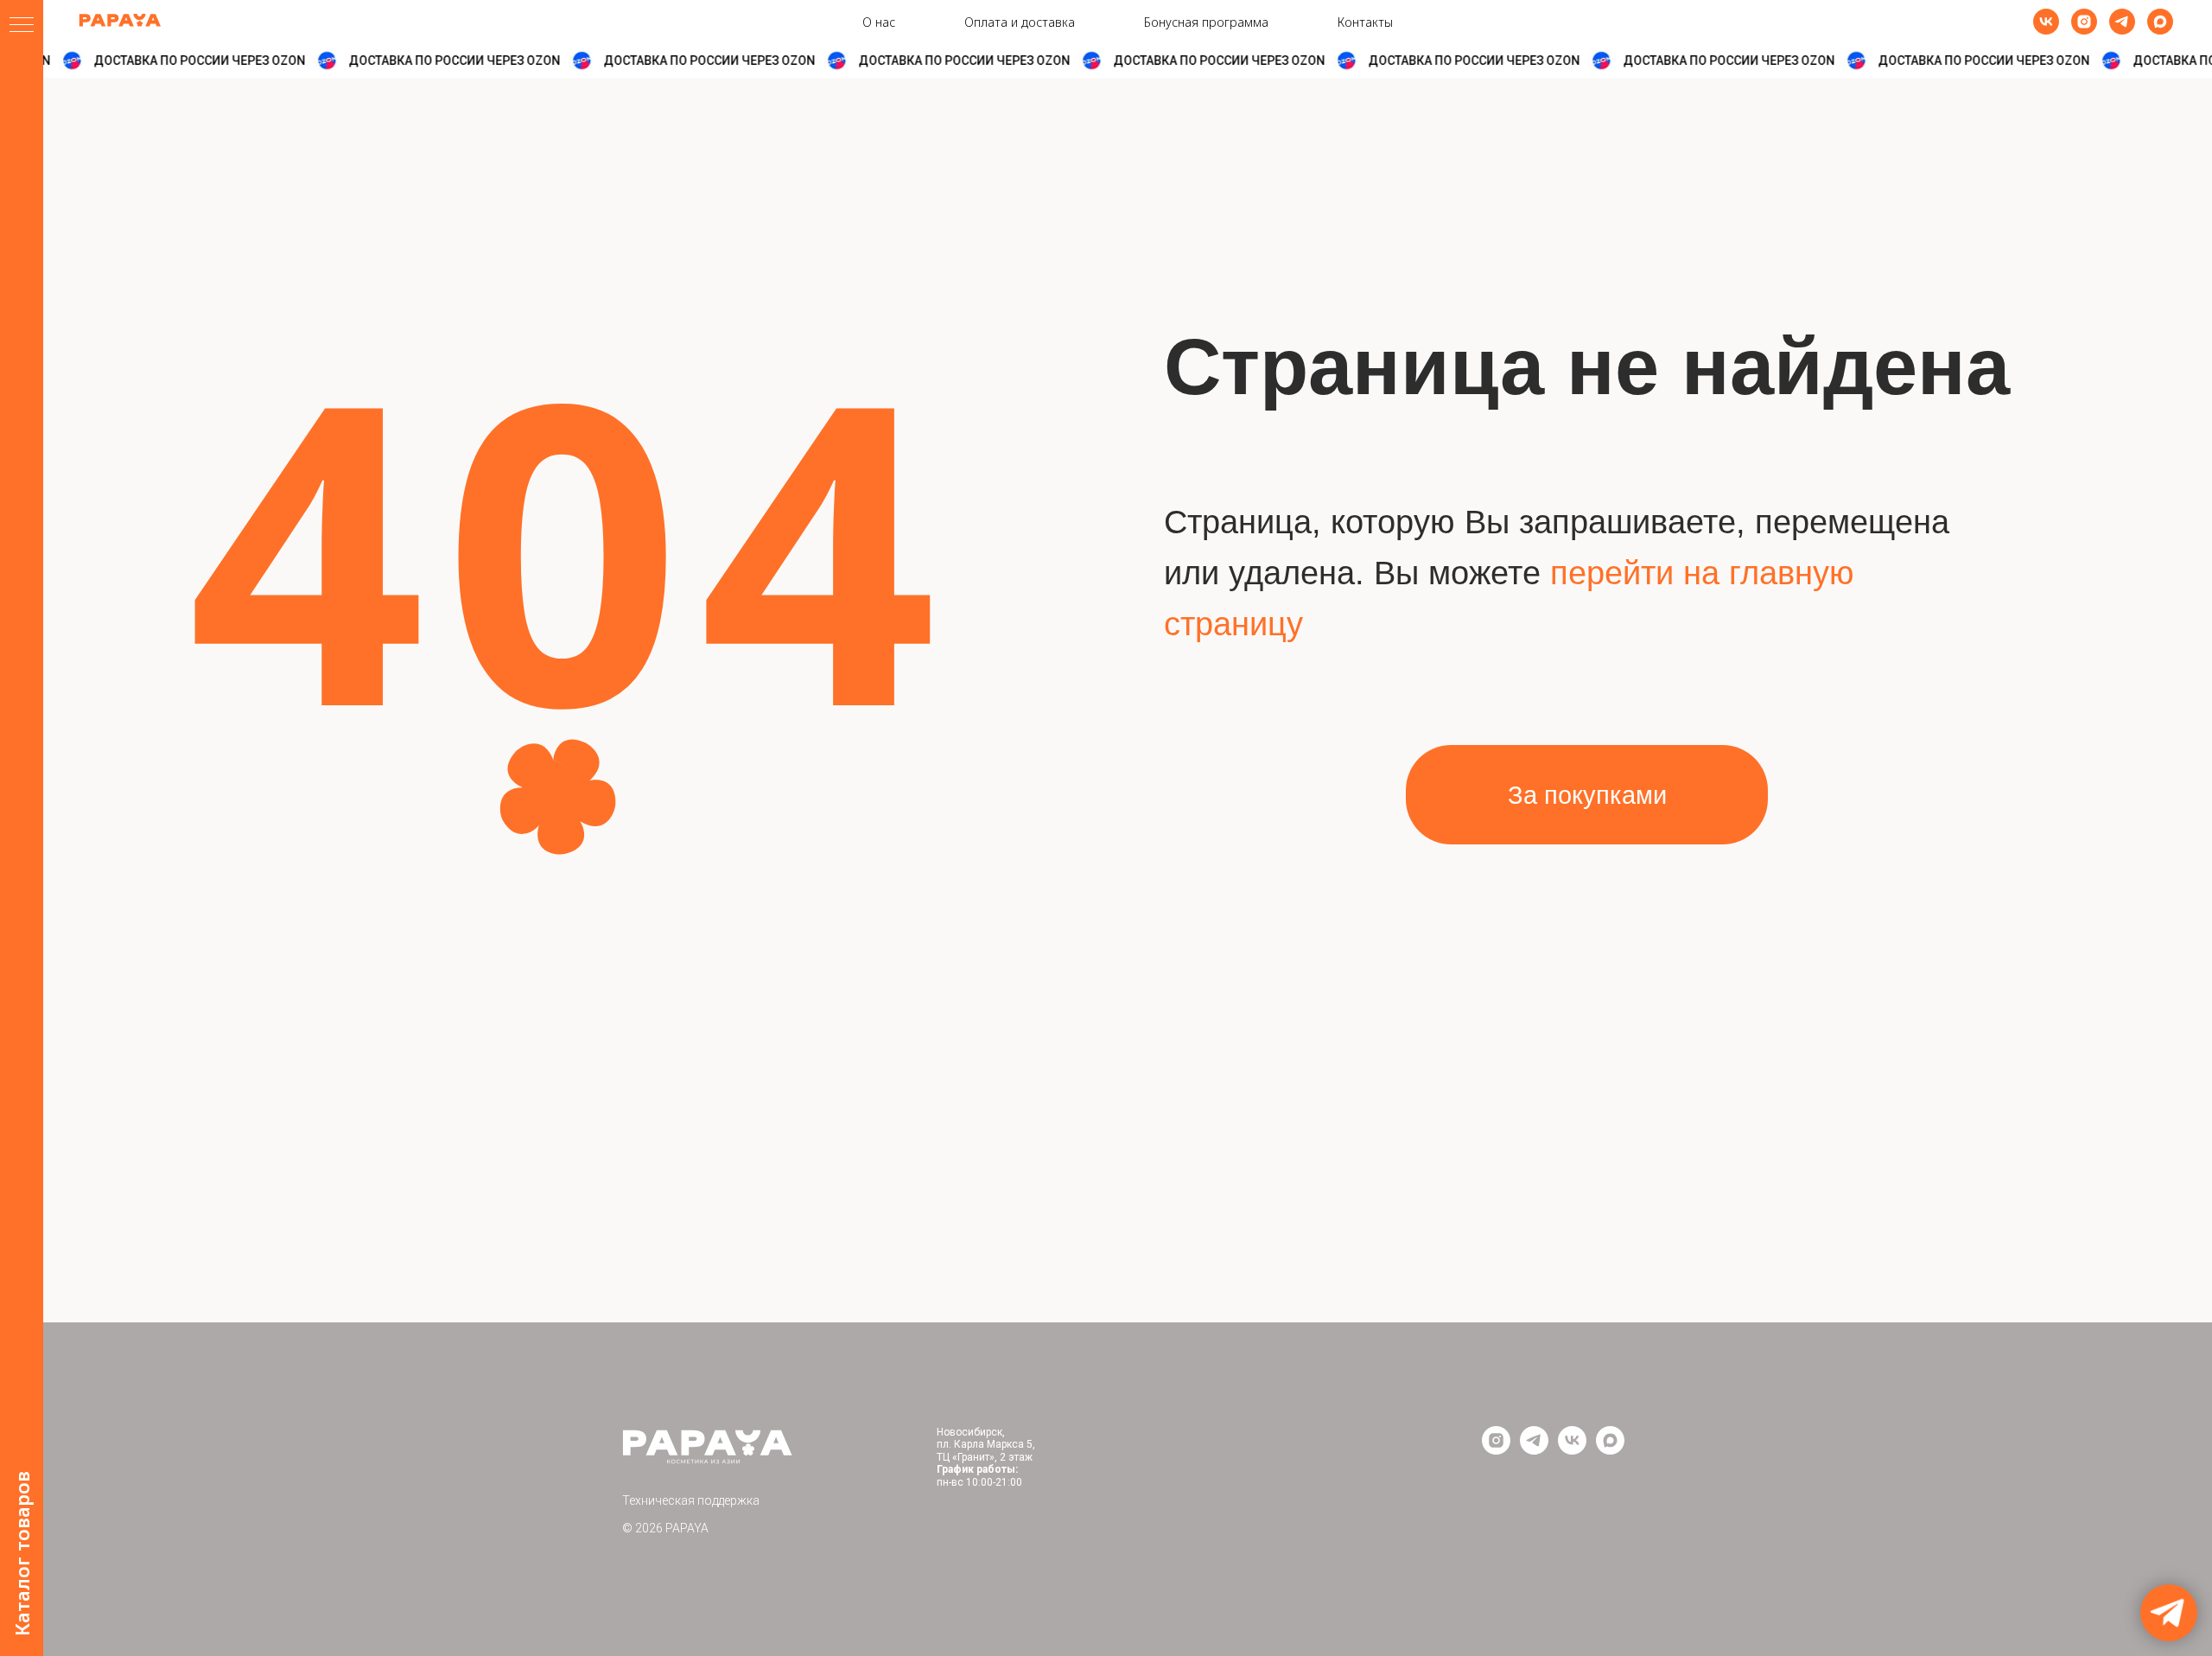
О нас (879, 22)
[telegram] (2122, 22)
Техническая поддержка (691, 1500)
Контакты (1365, 22)
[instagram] (2084, 22)
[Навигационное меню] (22, 26)
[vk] (2046, 22)
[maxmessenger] (2160, 22)
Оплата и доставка (1020, 22)
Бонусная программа (1206, 22)
